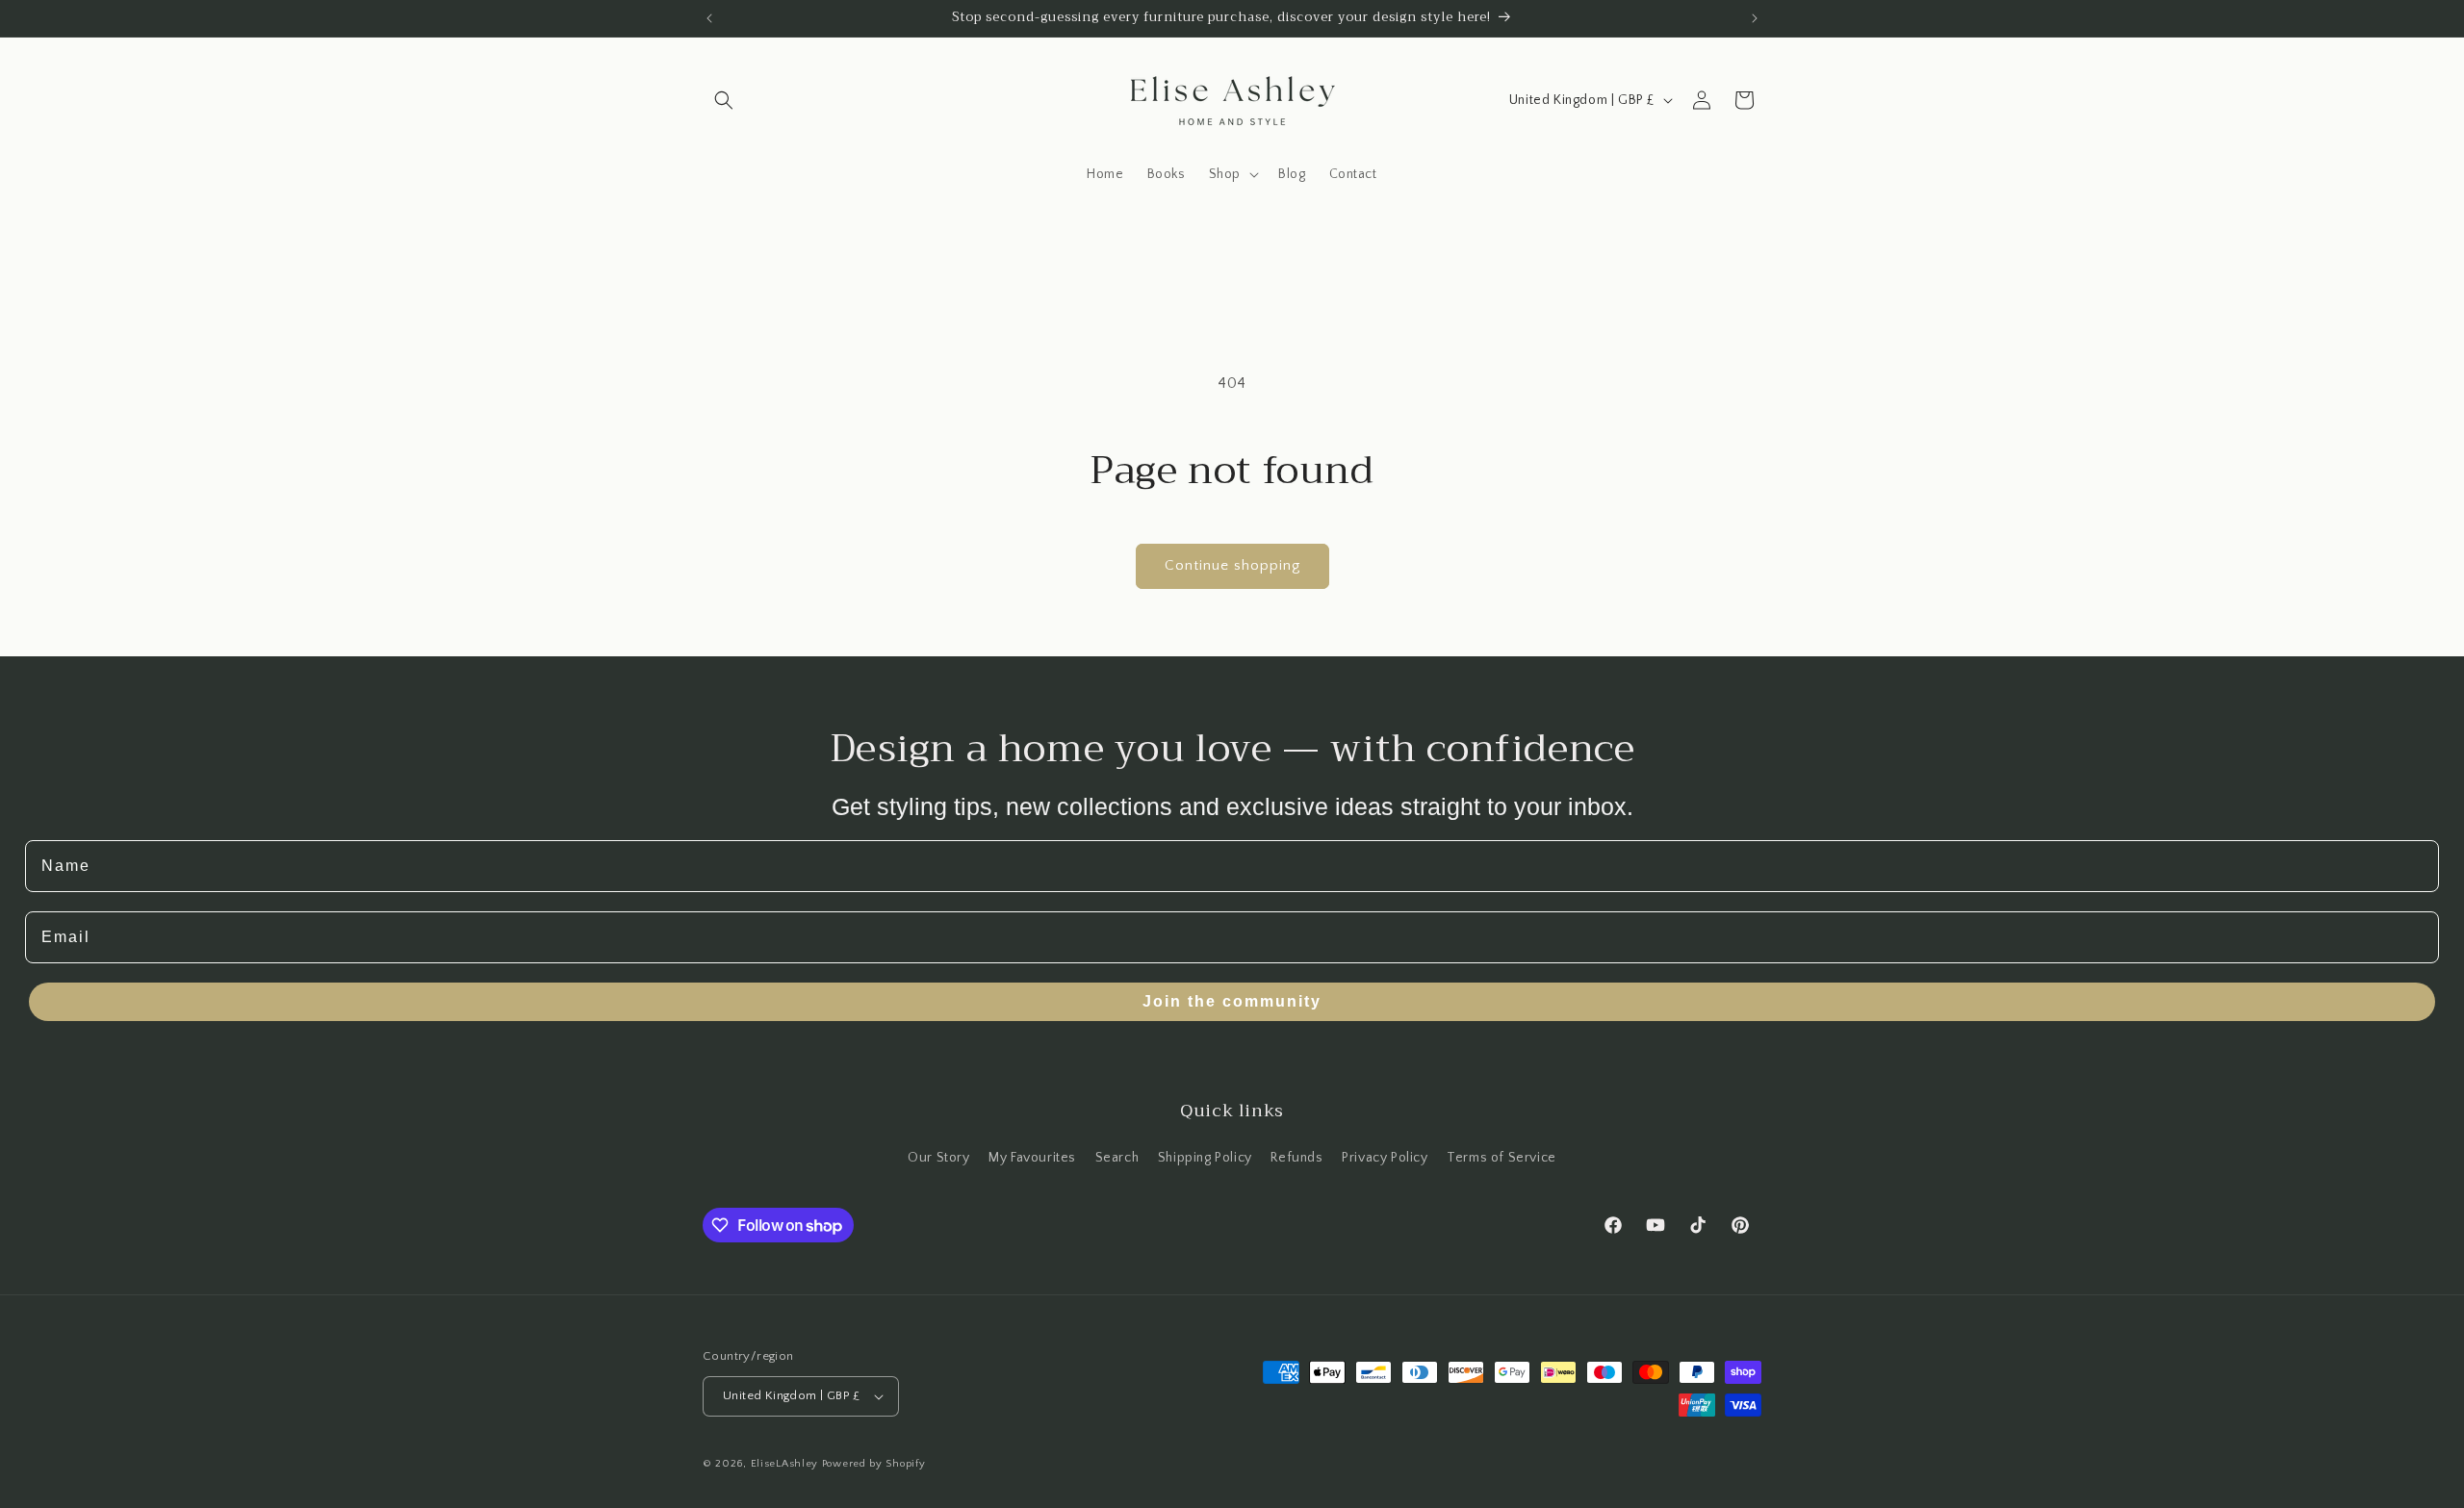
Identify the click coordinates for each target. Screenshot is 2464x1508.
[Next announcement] (1755, 18)
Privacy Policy (1385, 1158)
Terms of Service (1501, 1158)
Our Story (938, 1158)
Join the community (1232, 1001)
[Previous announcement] (709, 18)
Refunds (1296, 1158)
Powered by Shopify (874, 1464)
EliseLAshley (784, 1464)
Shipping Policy (1205, 1158)
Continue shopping (1232, 565)
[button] (724, 100)
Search (1117, 1158)
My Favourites (1032, 1158)
